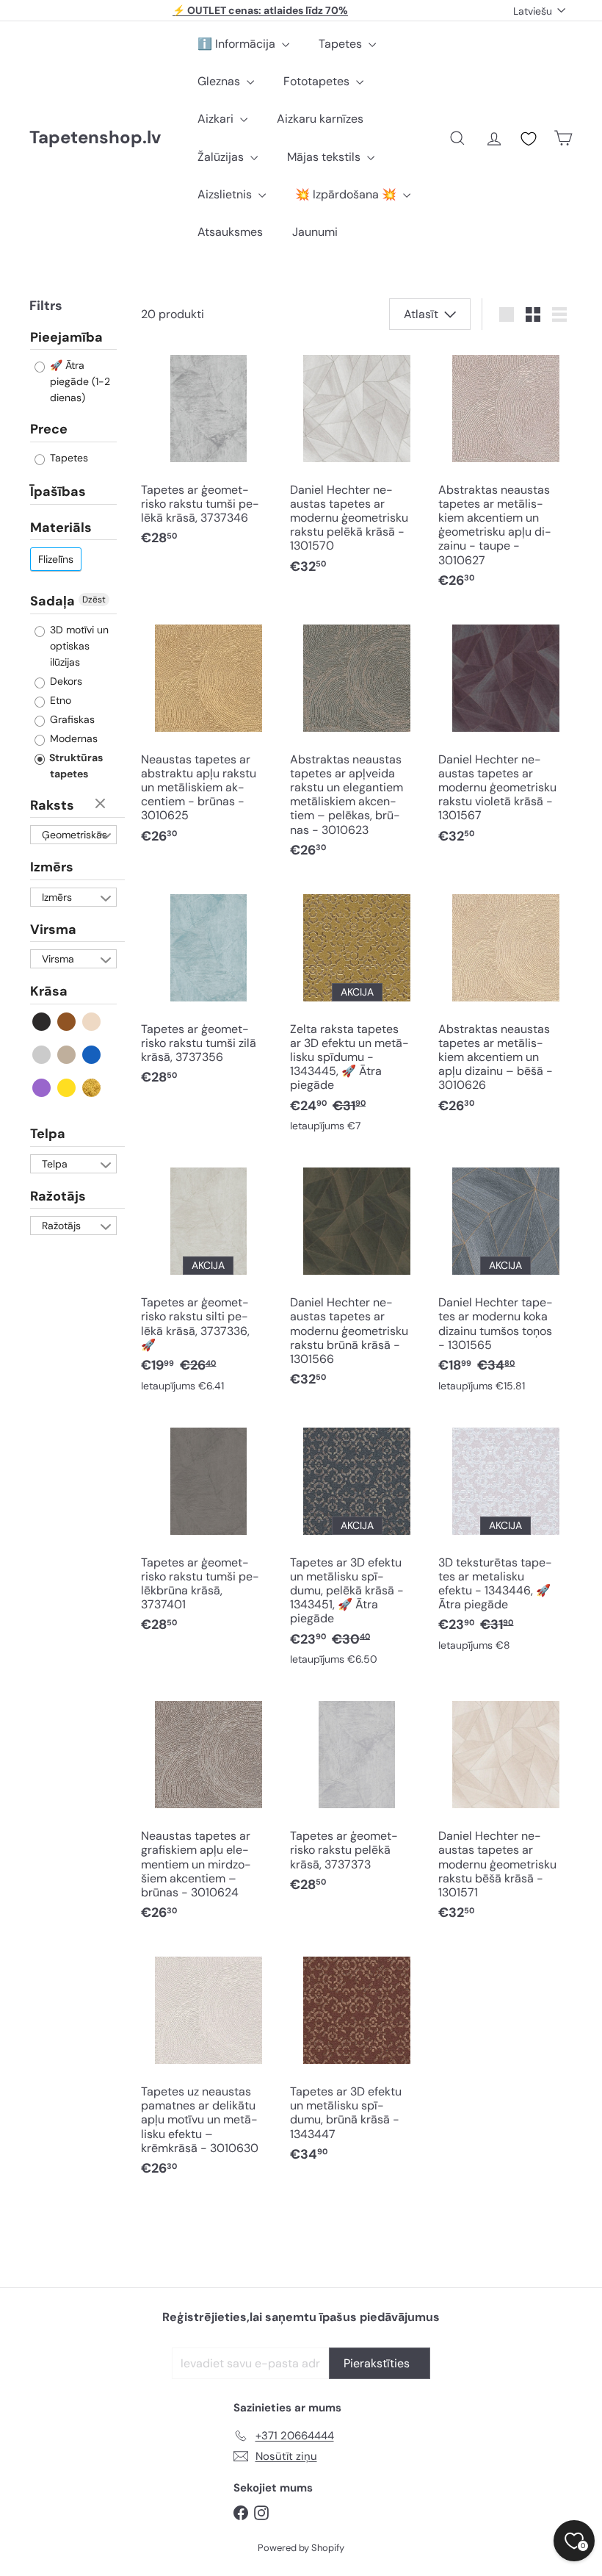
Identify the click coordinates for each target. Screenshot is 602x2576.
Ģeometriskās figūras (75, 836)
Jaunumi (315, 232)
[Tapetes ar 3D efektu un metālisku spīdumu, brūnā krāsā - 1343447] (357, 2061)
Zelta (92, 1088)
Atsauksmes (230, 232)
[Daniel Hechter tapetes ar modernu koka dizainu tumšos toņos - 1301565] (505, 1280)
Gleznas (220, 81)
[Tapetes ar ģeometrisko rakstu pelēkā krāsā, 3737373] (357, 1798)
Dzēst (94, 600)
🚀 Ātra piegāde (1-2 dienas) (79, 381)
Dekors (65, 681)
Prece (49, 429)
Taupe (67, 1055)
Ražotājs (58, 1196)
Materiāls (61, 528)
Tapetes (342, 44)
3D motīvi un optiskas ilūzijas (78, 646)
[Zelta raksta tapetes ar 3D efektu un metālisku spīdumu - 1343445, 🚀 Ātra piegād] (357, 1014)
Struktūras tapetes (75, 766)
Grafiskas (71, 719)
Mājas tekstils (325, 157)
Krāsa (49, 991)
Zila (92, 1055)
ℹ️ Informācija (238, 44)
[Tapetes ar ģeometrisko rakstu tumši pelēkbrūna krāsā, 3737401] (208, 1531)
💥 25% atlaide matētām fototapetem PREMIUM (261, 14)
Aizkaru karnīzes (320, 119)
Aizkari (217, 119)
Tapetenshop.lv (95, 138)
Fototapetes (318, 81)
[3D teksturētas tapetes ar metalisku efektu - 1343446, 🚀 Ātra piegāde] (505, 1540)
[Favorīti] (529, 139)
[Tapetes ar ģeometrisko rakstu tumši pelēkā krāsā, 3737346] (208, 451)
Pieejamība (66, 338)
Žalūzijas (222, 157)
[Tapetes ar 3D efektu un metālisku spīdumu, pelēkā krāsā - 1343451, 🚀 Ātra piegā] (357, 1547)
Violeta (42, 1088)
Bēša (92, 1022)
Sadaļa (52, 601)
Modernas (72, 738)
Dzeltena (67, 1088)
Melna (42, 1022)
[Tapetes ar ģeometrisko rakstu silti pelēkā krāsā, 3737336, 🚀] (208, 1280)
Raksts (52, 805)
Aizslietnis (226, 194)
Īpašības (58, 492)
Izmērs (52, 867)
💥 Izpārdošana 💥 (347, 194)
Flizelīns (56, 559)
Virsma (53, 929)
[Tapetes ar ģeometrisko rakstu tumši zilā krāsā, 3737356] (208, 990)
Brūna (67, 1022)
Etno (59, 700)
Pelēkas (42, 1055)
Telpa (48, 1134)
